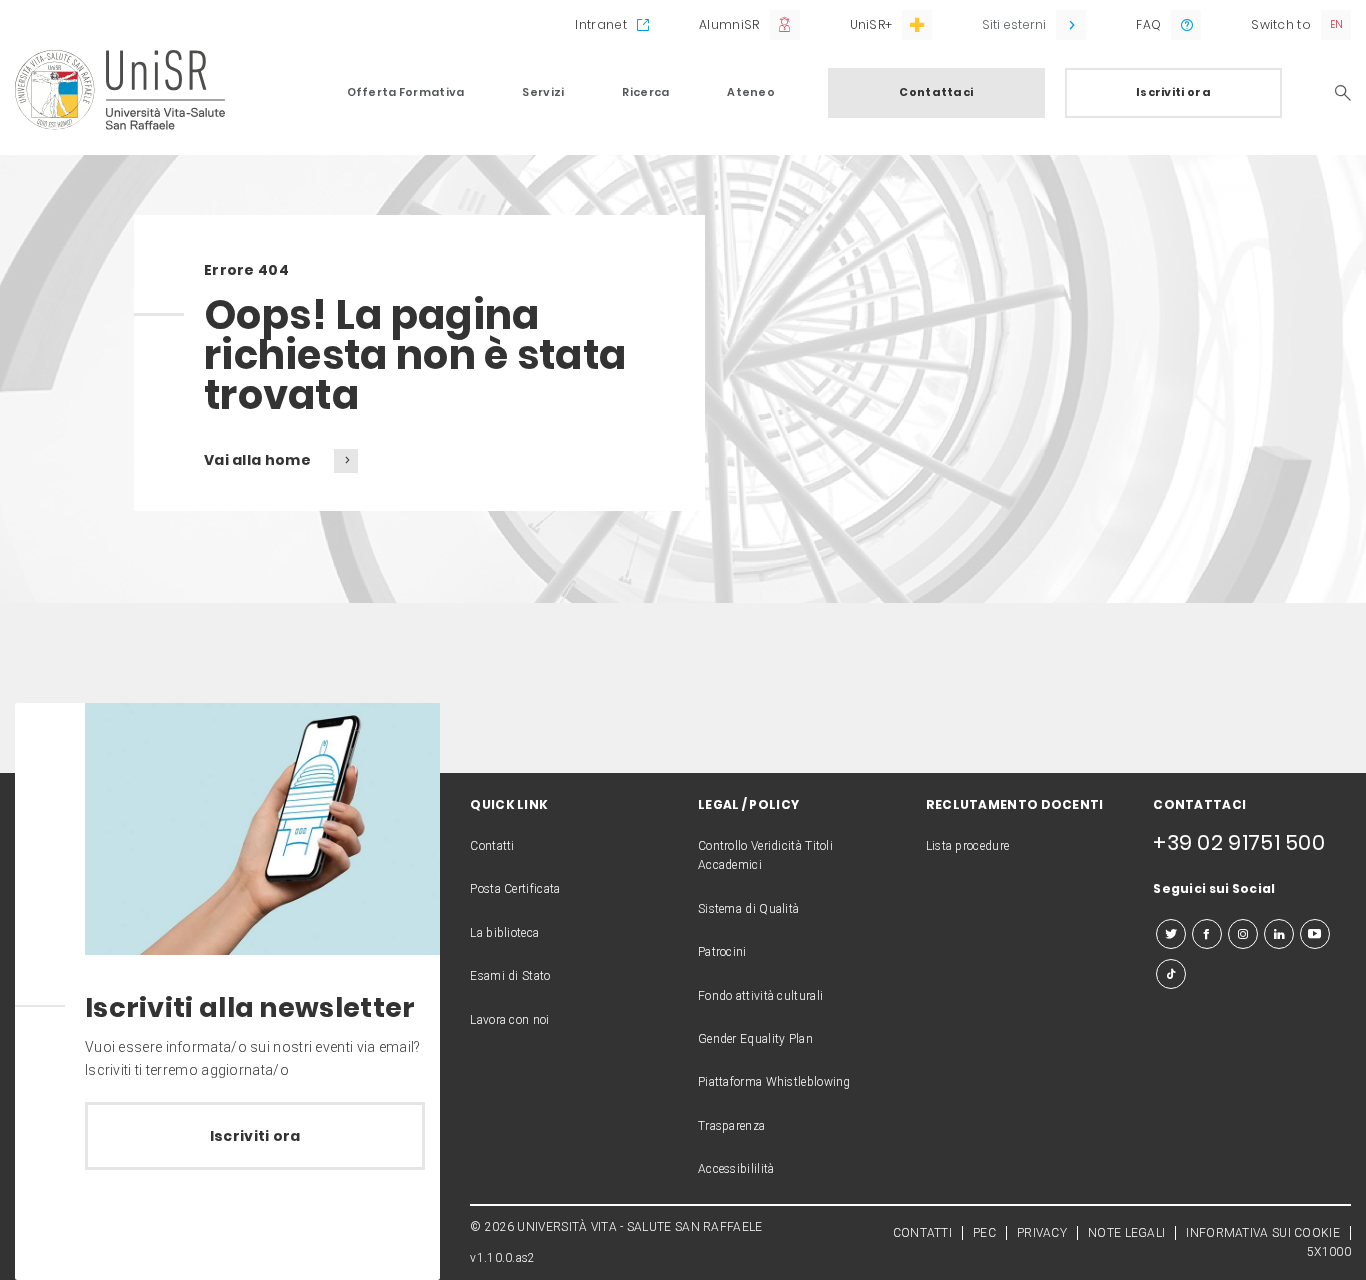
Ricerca (645, 92)
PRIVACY (1042, 1233)
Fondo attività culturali (760, 996)
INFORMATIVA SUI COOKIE (1263, 1233)
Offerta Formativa (406, 92)
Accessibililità (736, 1169)
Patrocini (722, 952)
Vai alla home (259, 460)
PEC (984, 1233)
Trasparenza (731, 1126)
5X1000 (1329, 1252)
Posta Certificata (515, 889)
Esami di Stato (510, 976)
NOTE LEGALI (1126, 1233)
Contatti (492, 846)
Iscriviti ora (1173, 92)
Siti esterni (1014, 24)
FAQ (1148, 24)
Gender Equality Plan (755, 1039)
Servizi (543, 92)
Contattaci (936, 92)
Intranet (600, 24)
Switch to (1281, 24)
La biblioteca (504, 933)
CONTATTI (922, 1233)
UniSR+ (871, 24)
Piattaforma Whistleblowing (774, 1082)
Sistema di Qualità (748, 909)
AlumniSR (729, 24)
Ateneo (751, 92)
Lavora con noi (509, 1020)
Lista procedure (968, 846)
